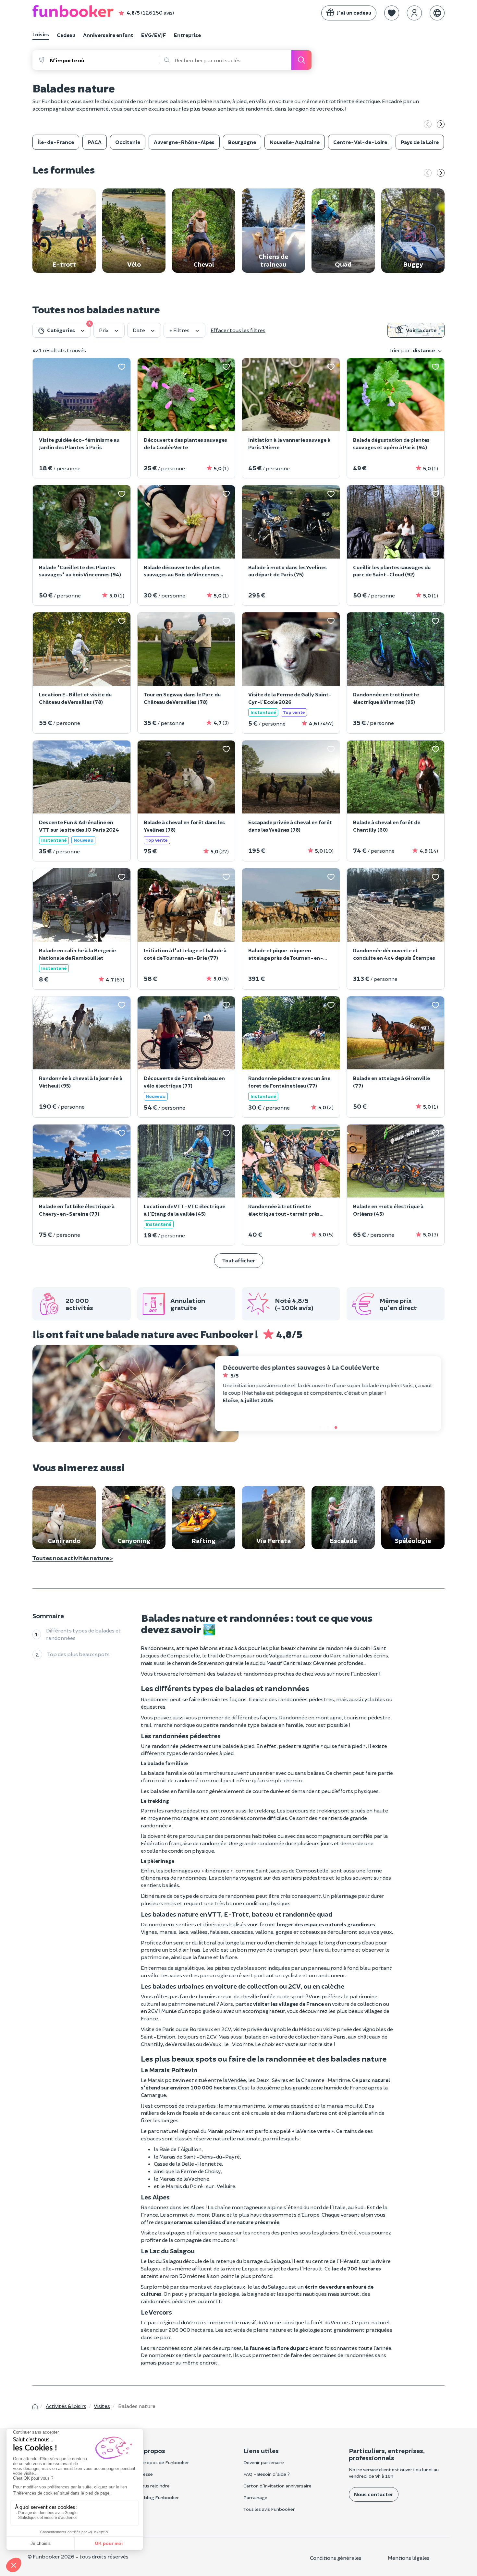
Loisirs (41, 34)
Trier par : (412, 350)
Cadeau (66, 35)
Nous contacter (374, 2494)
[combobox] (104, 60)
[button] (392, 13)
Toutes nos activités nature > (73, 1558)
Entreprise (187, 35)
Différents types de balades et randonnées (84, 1634)
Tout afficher (239, 1260)
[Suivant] (441, 125)
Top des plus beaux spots (79, 1654)
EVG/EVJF (154, 35)
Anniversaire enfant (108, 35)
